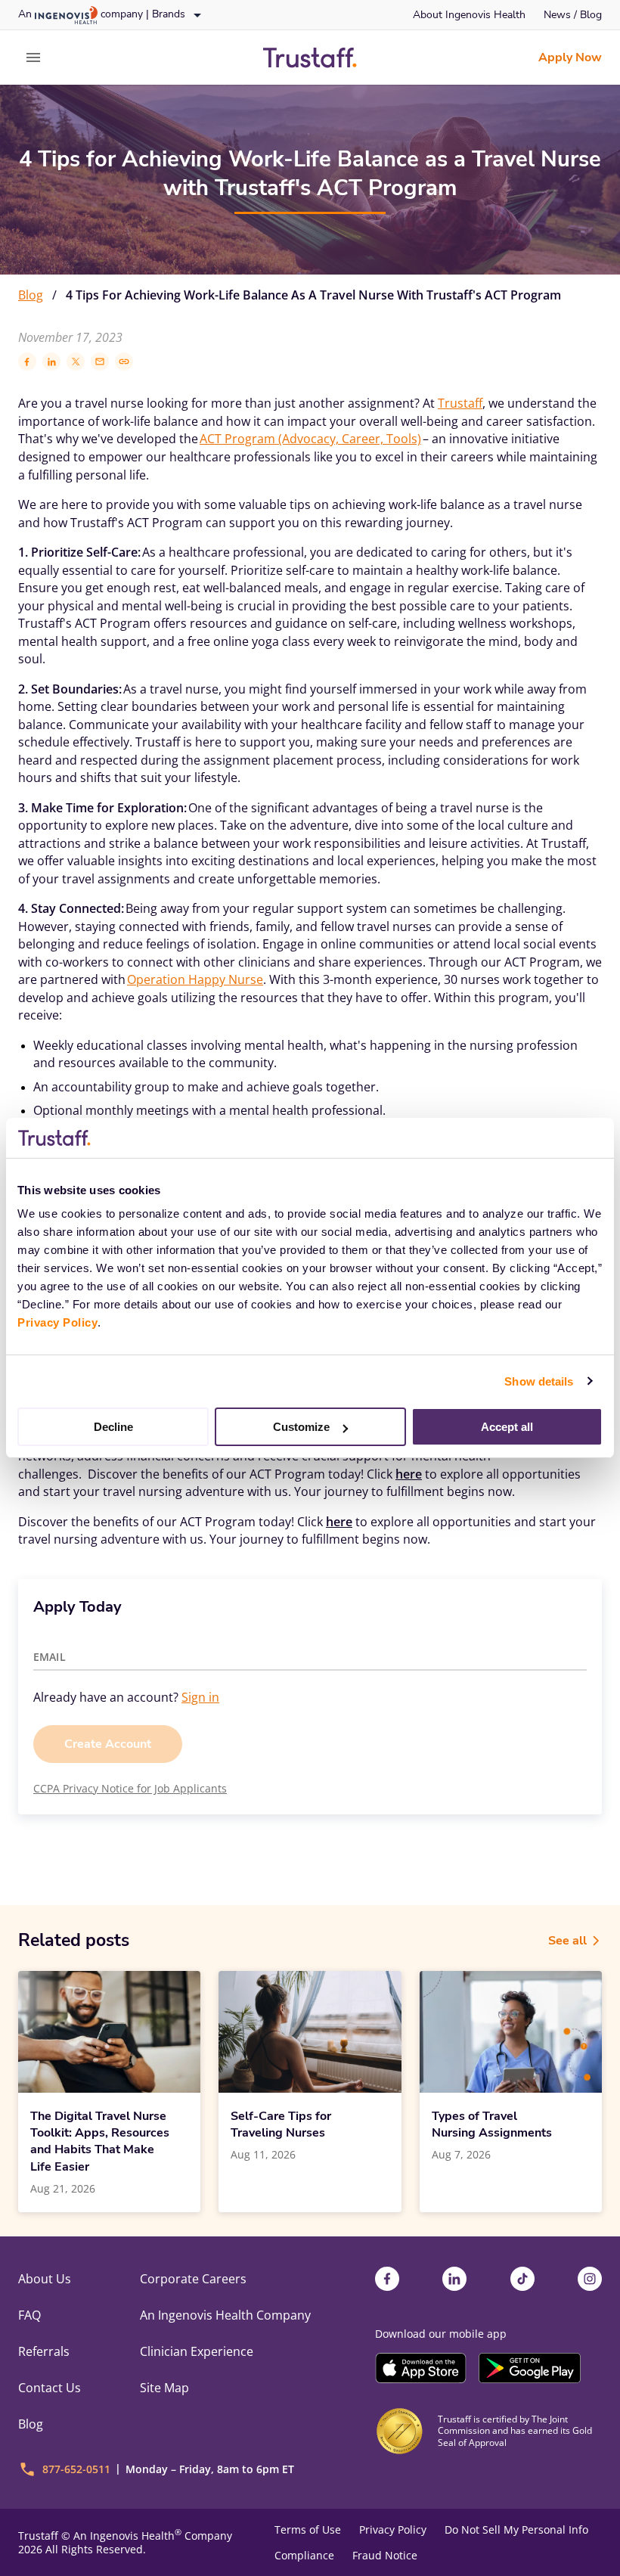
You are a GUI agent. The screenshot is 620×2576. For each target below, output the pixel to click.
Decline (113, 1427)
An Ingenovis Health (127, 2536)
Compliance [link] (304, 2556)
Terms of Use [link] (308, 2530)
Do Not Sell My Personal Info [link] (516, 2530)
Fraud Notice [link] (385, 2556)
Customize (301, 1427)
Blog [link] (31, 295)
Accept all (507, 1427)
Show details (539, 1381)
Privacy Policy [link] (393, 2530)
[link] (469, 15)
